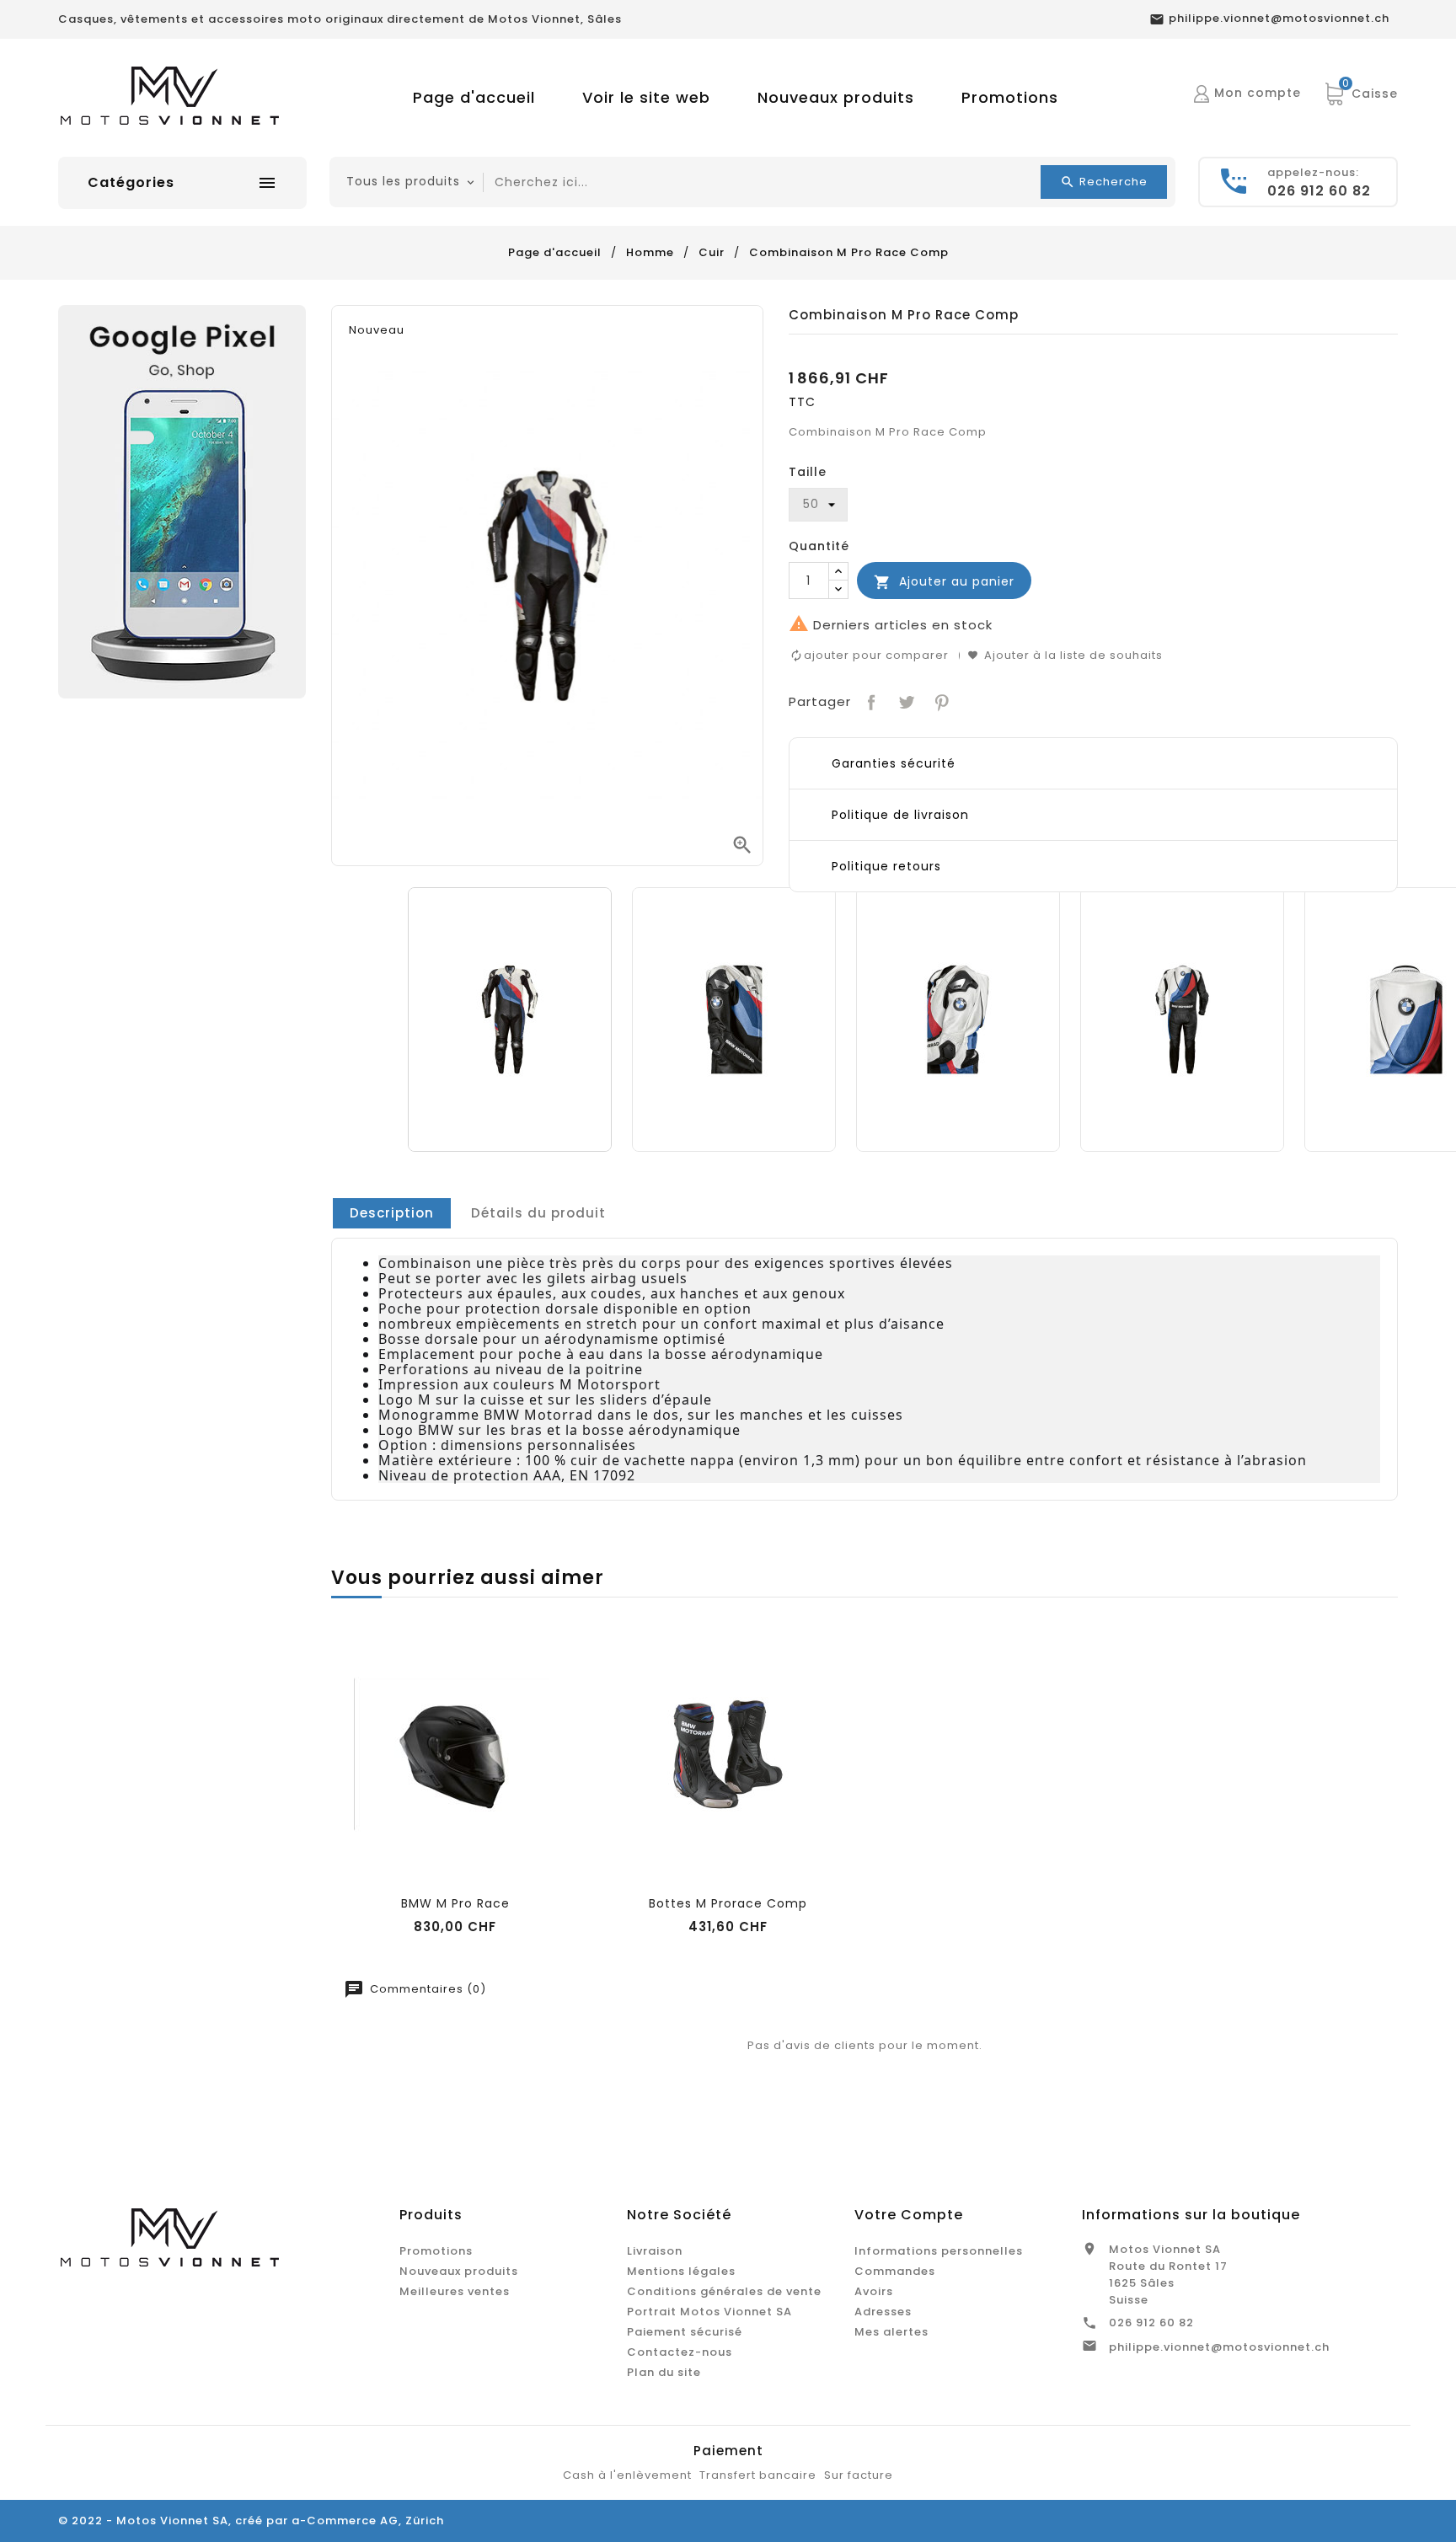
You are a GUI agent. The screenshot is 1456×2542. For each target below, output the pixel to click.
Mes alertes (891, 2332)
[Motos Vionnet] (182, 501)
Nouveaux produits (836, 97)
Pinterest (940, 701)
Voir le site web (646, 97)
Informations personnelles (939, 2251)
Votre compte (909, 2215)
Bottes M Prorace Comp (728, 1903)
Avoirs (874, 2291)
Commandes (895, 2271)
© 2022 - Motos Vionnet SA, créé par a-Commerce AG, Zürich (251, 2521)
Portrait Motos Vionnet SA (709, 2312)
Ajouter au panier (944, 582)
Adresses (883, 2312)
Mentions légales (681, 2271)
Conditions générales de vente (724, 2291)
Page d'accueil (474, 97)
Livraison (655, 2251)
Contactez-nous (680, 2352)
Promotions (1010, 97)
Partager (870, 701)
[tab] (392, 1213)
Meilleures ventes (455, 2291)
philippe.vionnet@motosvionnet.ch (1219, 2347)
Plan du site (664, 2372)
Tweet (905, 701)
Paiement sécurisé (685, 2332)
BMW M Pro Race (455, 1903)
